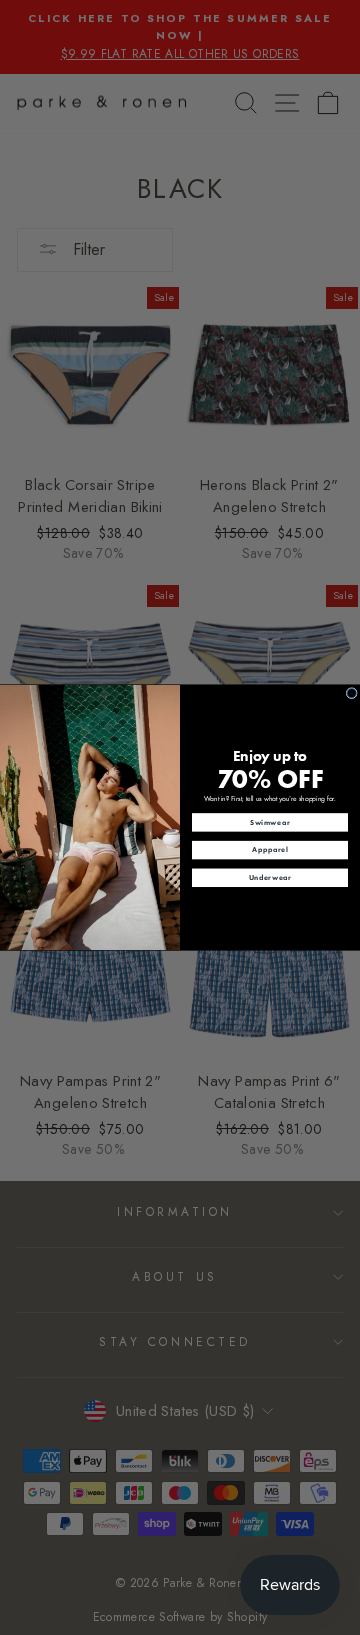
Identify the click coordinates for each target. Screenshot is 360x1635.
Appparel (270, 849)
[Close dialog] (351, 692)
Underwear (270, 877)
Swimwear (270, 822)
